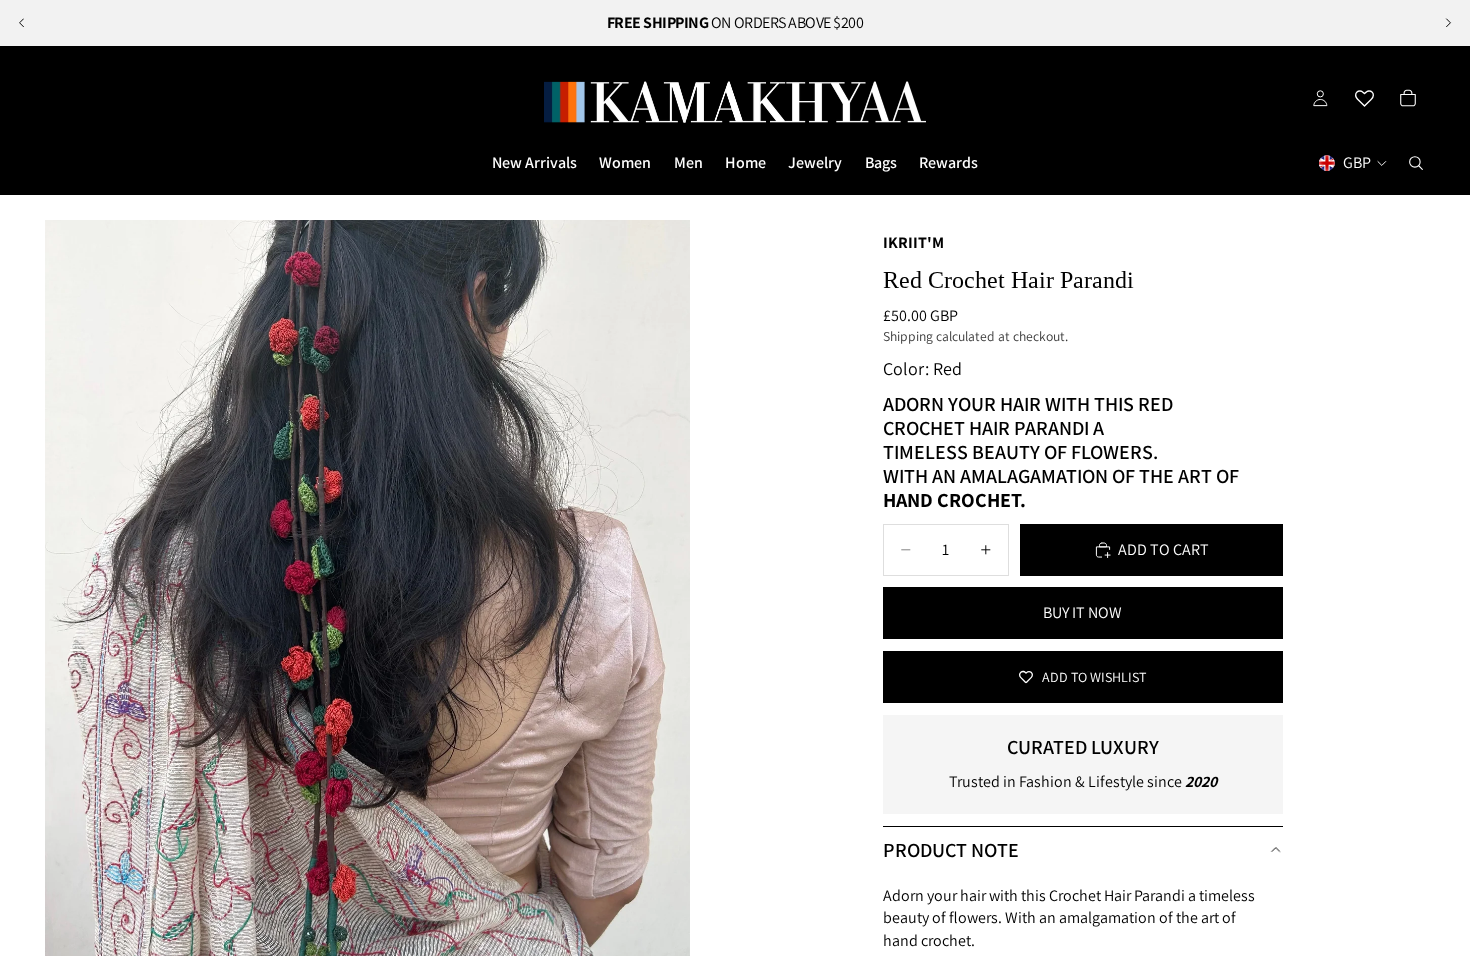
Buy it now (1082, 612)
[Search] (1416, 163)
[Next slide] (1448, 23)
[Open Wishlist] (1364, 98)
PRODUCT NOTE (951, 850)
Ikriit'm (913, 242)
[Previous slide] (22, 23)
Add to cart (1163, 549)
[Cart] (1408, 98)
